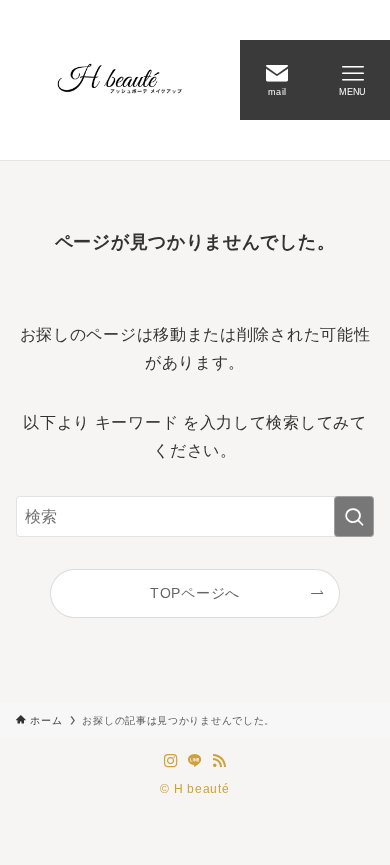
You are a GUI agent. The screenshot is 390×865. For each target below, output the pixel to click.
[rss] (219, 761)
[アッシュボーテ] (120, 80)
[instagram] (171, 761)
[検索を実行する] (354, 516)
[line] (195, 761)
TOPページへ (195, 593)
